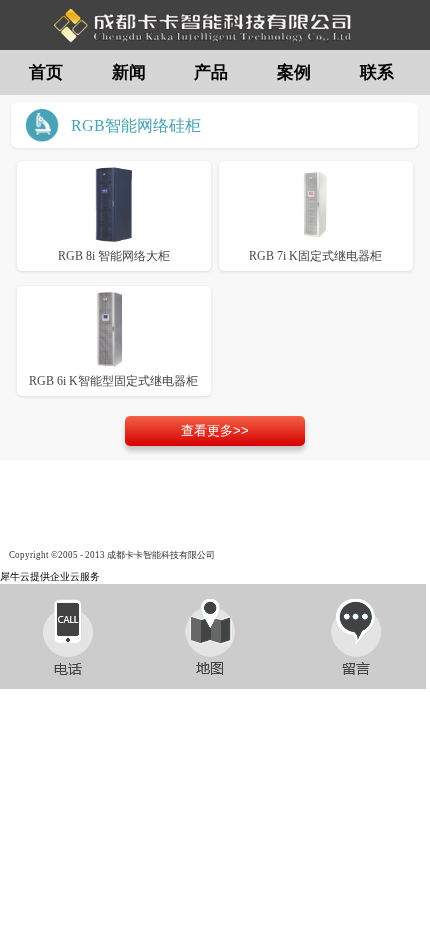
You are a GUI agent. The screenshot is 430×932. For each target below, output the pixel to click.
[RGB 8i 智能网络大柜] (114, 201)
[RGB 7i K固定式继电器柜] (316, 201)
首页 (46, 72)
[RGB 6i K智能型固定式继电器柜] (114, 326)
